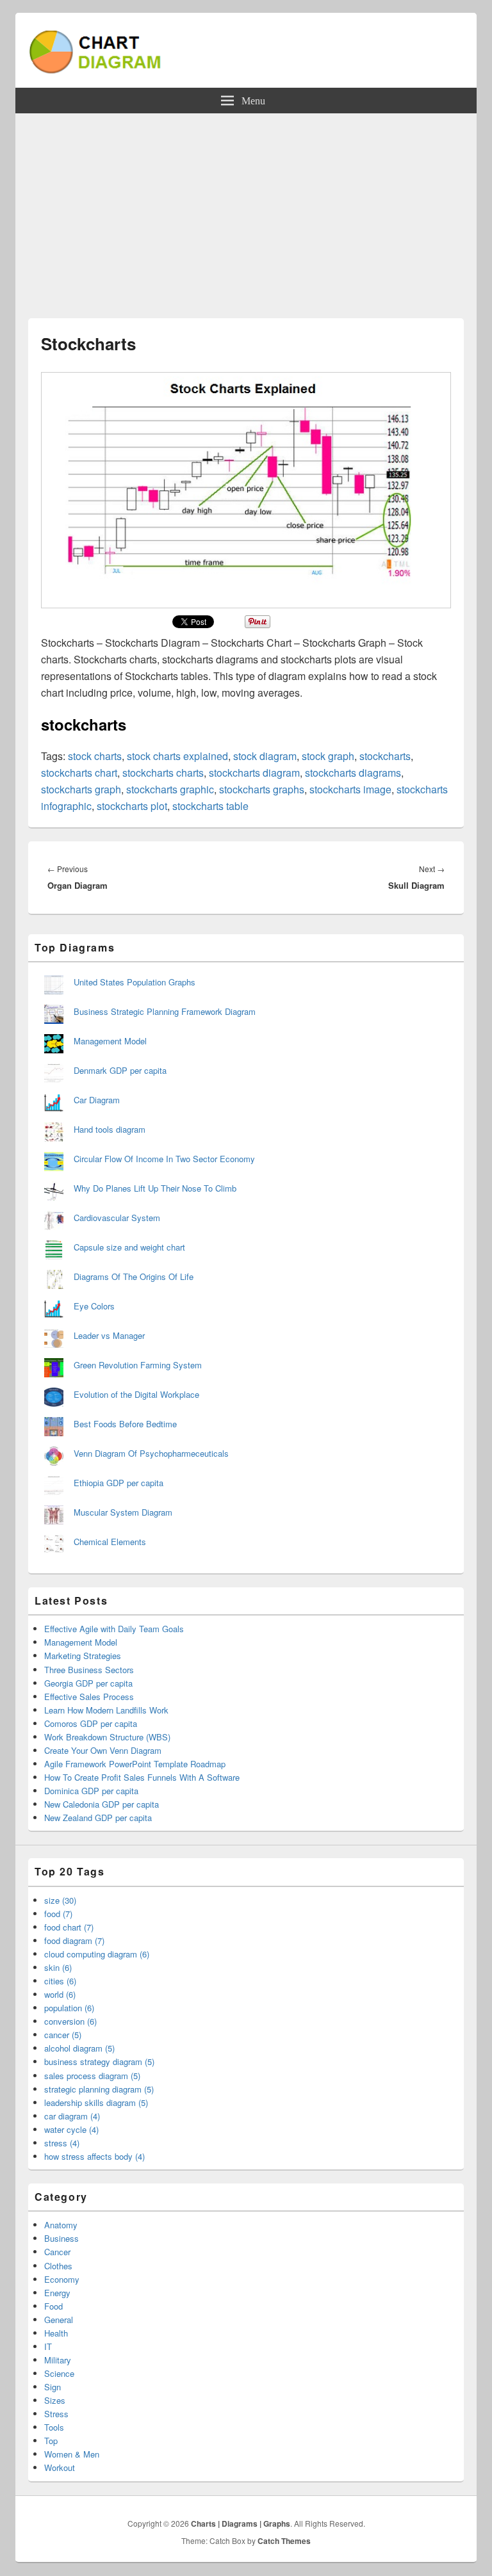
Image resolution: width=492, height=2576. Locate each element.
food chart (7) (69, 1927)
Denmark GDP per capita (120, 1070)
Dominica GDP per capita (91, 1791)
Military (58, 2360)
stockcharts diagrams (353, 773)
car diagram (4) (72, 2116)
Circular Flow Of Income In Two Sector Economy (164, 1159)
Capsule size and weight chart (129, 1247)
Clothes (58, 2266)
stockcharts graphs (262, 789)
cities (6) (60, 1981)
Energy (57, 2293)
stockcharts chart (79, 773)
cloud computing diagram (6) (97, 1954)
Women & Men (72, 2454)
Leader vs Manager (109, 1335)
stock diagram (265, 756)
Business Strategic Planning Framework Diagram (165, 1011)
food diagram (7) (74, 1940)
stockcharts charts (163, 773)
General (59, 2320)
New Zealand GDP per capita (98, 1818)
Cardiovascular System (117, 1218)
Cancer (57, 2252)
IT (48, 2346)
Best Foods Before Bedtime (125, 1424)
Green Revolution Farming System (138, 1365)
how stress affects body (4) (94, 2156)
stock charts (95, 756)
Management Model (110, 1041)
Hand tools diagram (110, 1129)
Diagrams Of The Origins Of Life (134, 1276)
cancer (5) (63, 2035)
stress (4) (62, 2143)
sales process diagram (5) (92, 2076)
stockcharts (385, 756)
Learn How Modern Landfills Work (106, 1710)
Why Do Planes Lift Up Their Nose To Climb (155, 1188)
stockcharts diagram (254, 773)
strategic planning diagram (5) (99, 2089)
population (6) (69, 2008)
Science (59, 2373)
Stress (56, 2414)
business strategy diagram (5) (99, 2062)
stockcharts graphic (170, 789)
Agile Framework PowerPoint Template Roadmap (135, 1764)
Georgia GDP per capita (88, 1683)
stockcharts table (210, 806)
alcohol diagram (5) (79, 2048)
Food (53, 2306)
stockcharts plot (132, 806)
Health (56, 2333)
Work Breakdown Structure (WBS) (107, 1737)
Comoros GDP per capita (91, 1723)
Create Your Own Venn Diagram (103, 1750)
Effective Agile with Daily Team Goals (114, 1629)
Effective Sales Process (89, 1697)
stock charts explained (177, 756)
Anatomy (61, 2225)
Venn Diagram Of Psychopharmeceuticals (151, 1453)
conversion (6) (70, 2021)
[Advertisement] (246, 209)
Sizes (55, 2400)
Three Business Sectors (89, 1670)
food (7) (58, 1914)
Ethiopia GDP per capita (119, 1483)
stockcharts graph (81, 789)
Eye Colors (94, 1306)
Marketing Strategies (83, 1656)
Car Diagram (97, 1100)
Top (51, 2441)
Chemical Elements (110, 1542)
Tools (54, 2427)
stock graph (328, 756)
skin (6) (58, 1967)
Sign (53, 2387)
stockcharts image (350, 789)
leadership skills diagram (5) (96, 2102)
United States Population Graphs (135, 982)
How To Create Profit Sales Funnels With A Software (142, 1777)
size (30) (60, 1900)
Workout (60, 2467)
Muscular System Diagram (123, 1512)
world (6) (60, 1994)
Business (61, 2238)
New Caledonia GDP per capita (102, 1804)
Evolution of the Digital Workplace (136, 1394)
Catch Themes (284, 2541)
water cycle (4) (71, 2129)
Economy (62, 2279)
